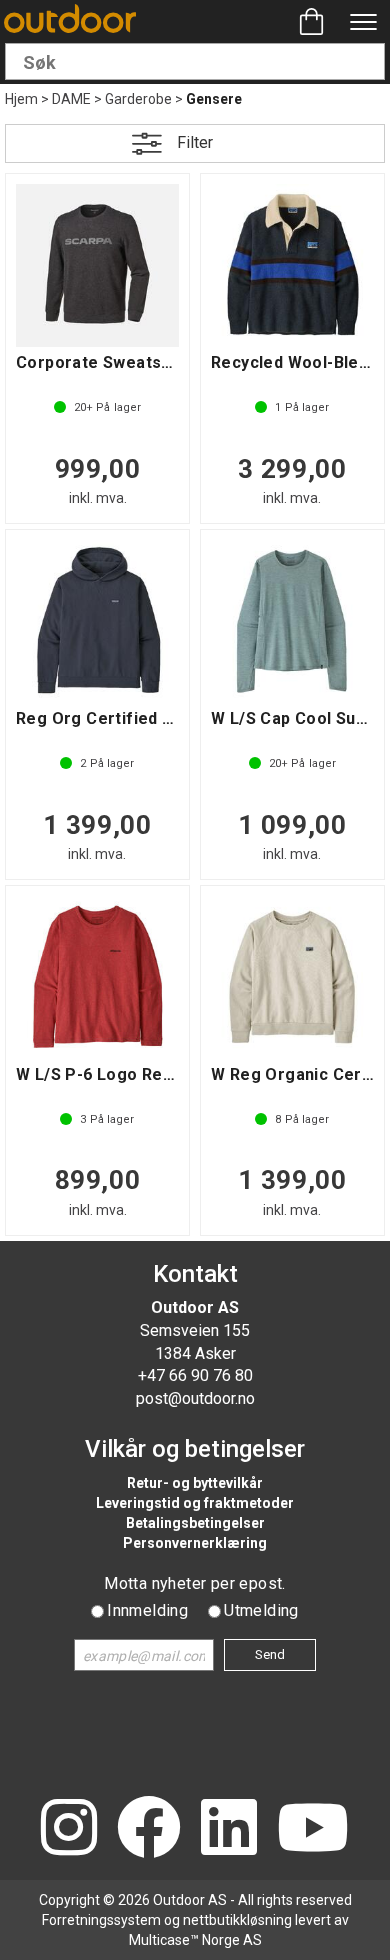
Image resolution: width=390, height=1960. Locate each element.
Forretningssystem (101, 1920)
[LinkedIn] (229, 1829)
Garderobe (138, 99)
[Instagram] (69, 1829)
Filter (195, 142)
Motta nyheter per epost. (195, 1583)
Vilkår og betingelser (195, 1449)
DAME (71, 99)
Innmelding (147, 1610)
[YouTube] (313, 1829)
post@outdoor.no (195, 1398)
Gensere (214, 99)
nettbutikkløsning (237, 1920)
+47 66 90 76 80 (195, 1375)
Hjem (21, 99)
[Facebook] (149, 1829)
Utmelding (261, 1610)
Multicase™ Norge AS (195, 1940)
